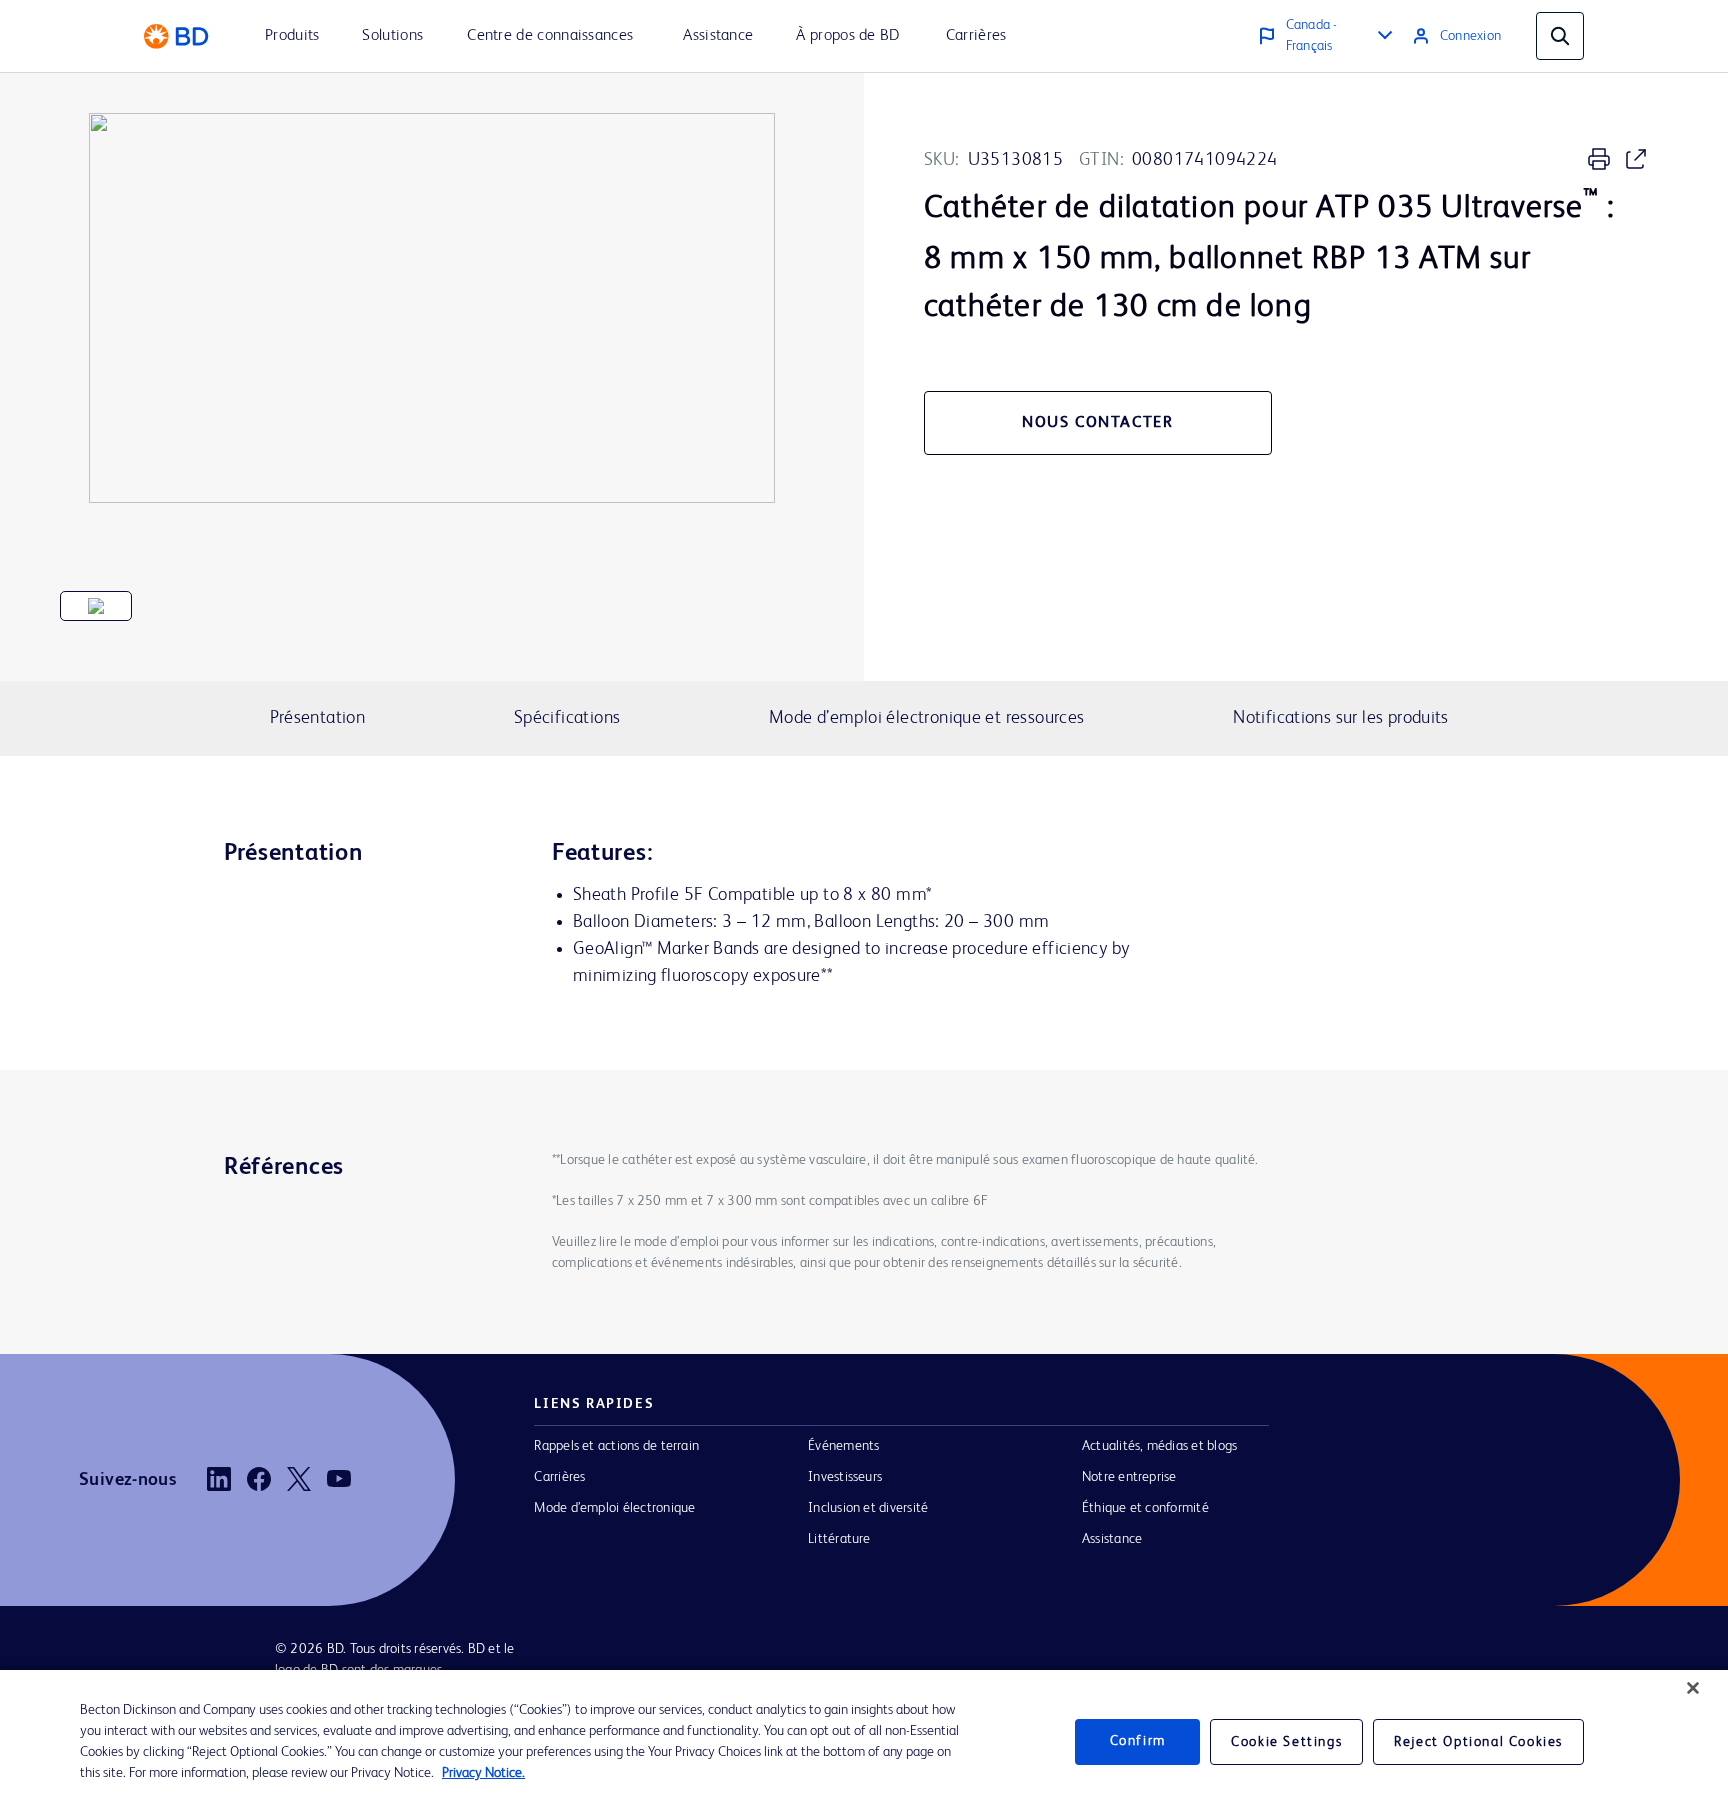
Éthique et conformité (1145, 1508)
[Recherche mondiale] (1560, 36)
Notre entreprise (1129, 1477)
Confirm (1138, 1742)
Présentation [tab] (318, 718)
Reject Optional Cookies (1478, 1742)
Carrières (559, 1477)
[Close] (1693, 1688)
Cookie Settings (1286, 1742)
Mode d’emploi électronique (614, 1508)
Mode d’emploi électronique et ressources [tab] (927, 718)
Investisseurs (845, 1477)
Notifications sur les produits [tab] (1341, 718)
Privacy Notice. (483, 1773)
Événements (843, 1446)
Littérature (839, 1539)
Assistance (1112, 1539)
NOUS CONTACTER (1097, 423)
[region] (864, 1742)
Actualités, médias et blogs (1159, 1446)
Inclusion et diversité (868, 1508)
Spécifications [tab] (567, 718)
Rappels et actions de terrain (616, 1446)
